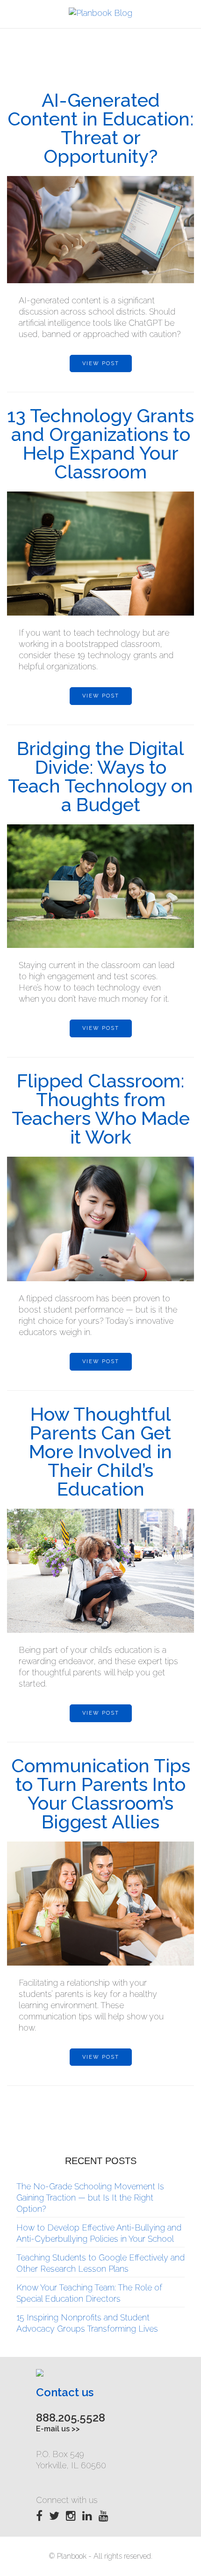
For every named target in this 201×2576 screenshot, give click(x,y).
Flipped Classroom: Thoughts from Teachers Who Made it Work (101, 1109)
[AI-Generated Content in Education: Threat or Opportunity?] (100, 230)
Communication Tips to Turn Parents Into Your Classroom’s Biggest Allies (101, 1794)
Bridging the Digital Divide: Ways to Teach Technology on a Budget (100, 776)
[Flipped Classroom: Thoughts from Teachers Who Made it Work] (100, 1219)
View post (101, 363)
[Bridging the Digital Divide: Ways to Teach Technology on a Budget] (100, 886)
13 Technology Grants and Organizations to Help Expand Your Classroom (100, 444)
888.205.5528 (71, 2418)
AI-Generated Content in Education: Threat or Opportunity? (100, 128)
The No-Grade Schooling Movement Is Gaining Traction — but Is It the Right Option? (90, 2198)
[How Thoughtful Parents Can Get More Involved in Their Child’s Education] (100, 1571)
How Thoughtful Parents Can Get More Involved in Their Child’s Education (100, 1451)
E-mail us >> (58, 2429)
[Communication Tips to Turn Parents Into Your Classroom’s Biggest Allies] (100, 1904)
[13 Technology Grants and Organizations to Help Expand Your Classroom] (100, 554)
